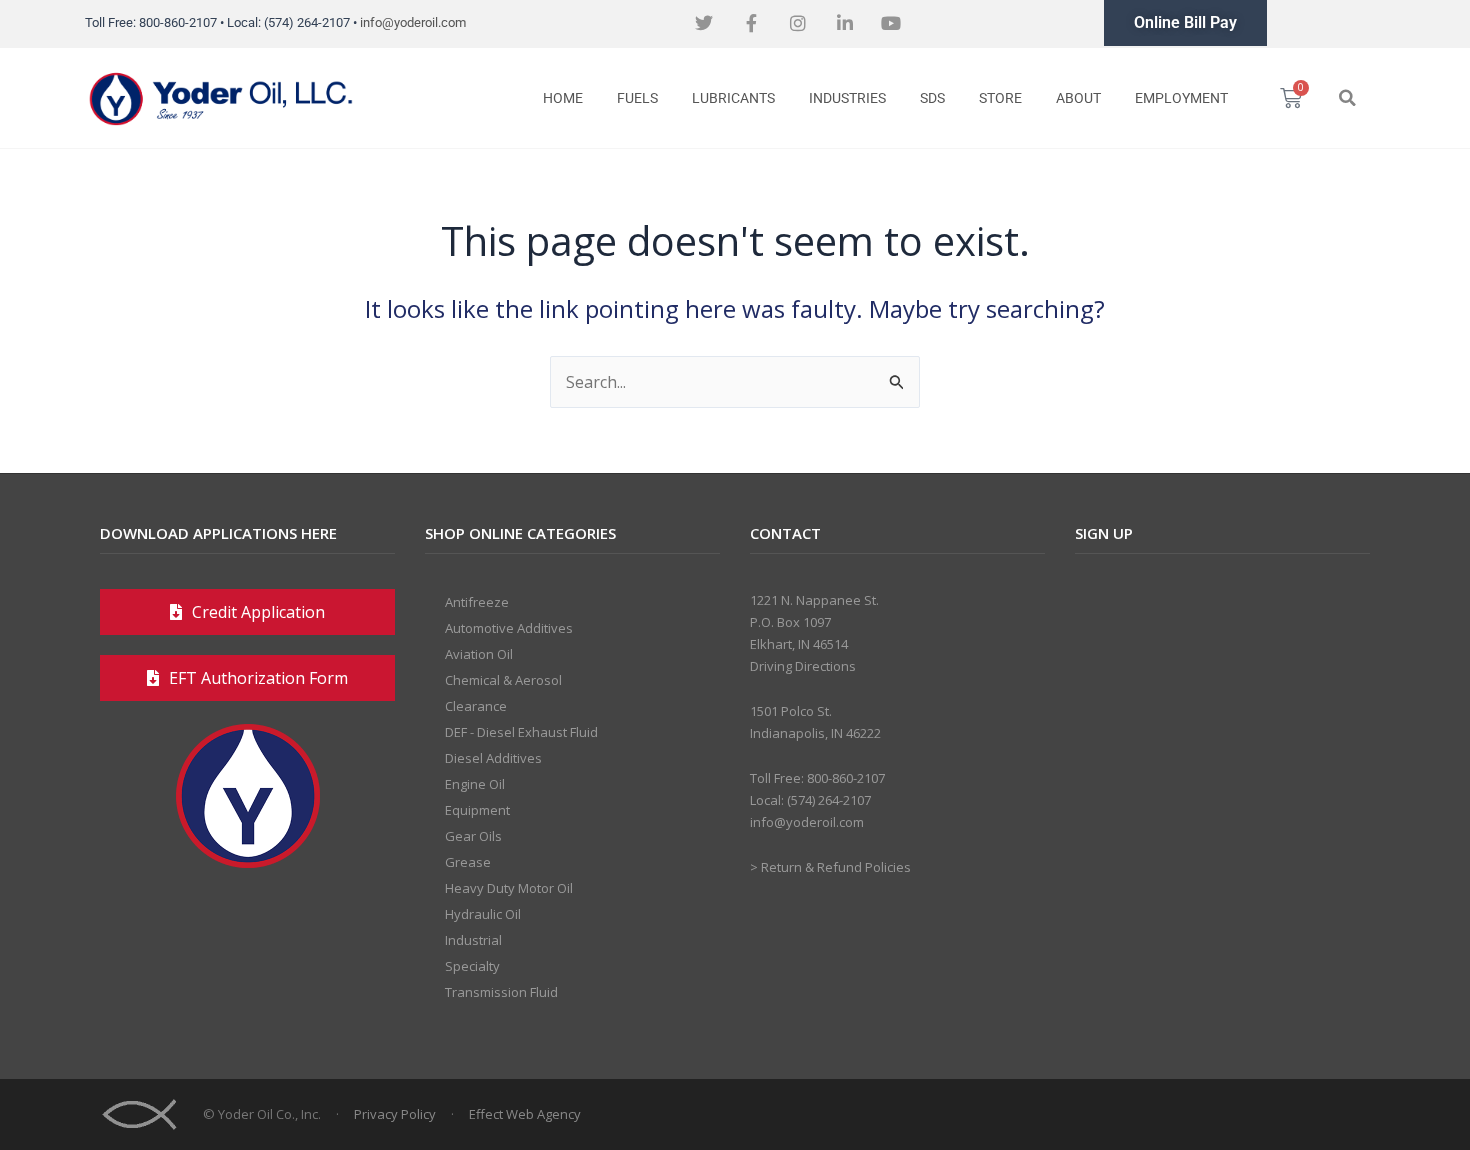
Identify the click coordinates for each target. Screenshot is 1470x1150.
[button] (1347, 98)
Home (563, 98)
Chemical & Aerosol (503, 680)
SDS (932, 98)
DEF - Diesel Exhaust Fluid (521, 732)
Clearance (476, 706)
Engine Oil (475, 784)
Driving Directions (803, 666)
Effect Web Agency (525, 1114)
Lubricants (733, 98)
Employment (1181, 98)
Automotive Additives (509, 628)
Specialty (472, 966)
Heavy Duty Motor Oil (509, 888)
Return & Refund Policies (836, 867)
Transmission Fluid (501, 992)
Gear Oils (473, 836)
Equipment (477, 810)
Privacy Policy (395, 1114)
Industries (847, 98)
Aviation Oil (479, 654)
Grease (468, 862)
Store (1000, 98)
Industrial (473, 940)
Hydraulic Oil (483, 914)
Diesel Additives (493, 758)
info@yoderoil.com (413, 22)
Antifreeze (477, 602)
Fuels (637, 98)
